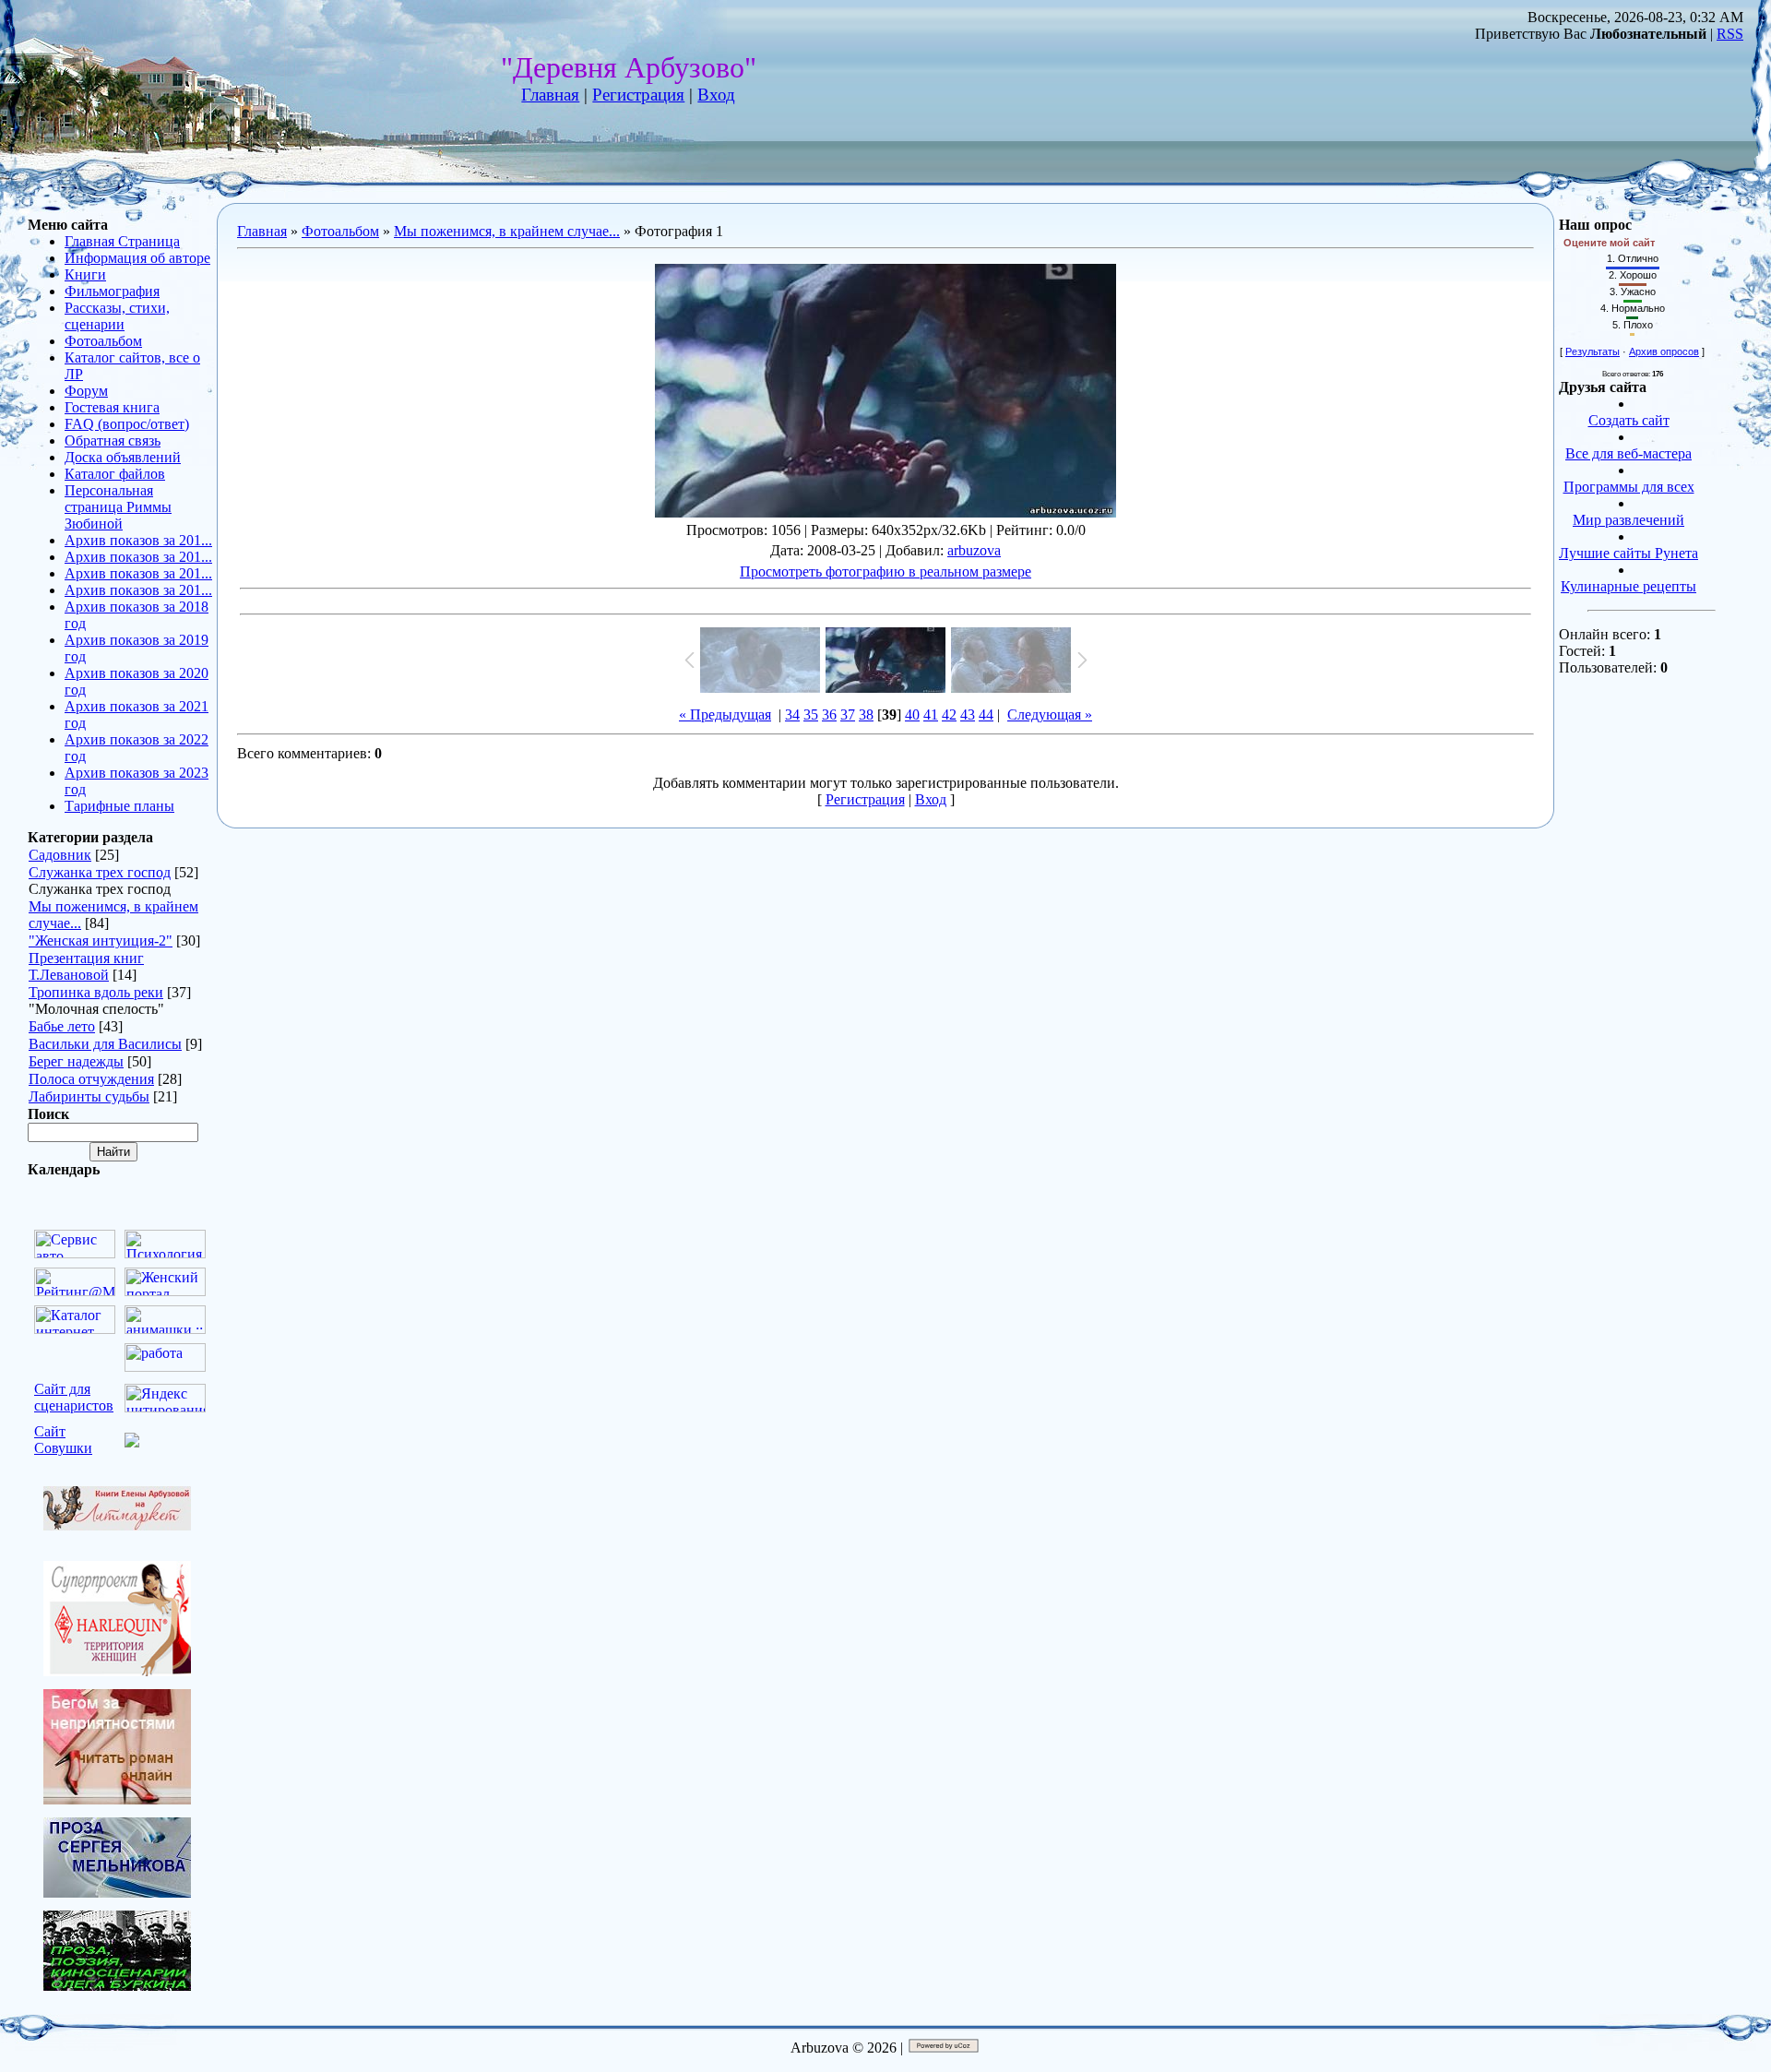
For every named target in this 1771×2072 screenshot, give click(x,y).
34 (792, 714)
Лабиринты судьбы (89, 1096)
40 (912, 714)
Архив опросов (1664, 351)
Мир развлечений (1628, 520)
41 (931, 714)
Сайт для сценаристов (74, 1397)
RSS (1730, 34)
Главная (550, 95)
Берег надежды (76, 1061)
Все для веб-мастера (1628, 453)
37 (848, 714)
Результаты (1593, 351)
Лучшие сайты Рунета (1628, 553)
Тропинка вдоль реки (96, 992)
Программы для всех (1629, 487)
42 (949, 714)
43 (968, 714)
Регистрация (638, 95)
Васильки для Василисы (105, 1044)
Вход (716, 95)
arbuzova (974, 550)
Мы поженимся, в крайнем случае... (507, 231)
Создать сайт (1629, 420)
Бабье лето (62, 1026)
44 (986, 714)
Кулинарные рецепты (1628, 586)
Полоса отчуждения (91, 1079)
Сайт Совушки (63, 1440)
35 (811, 714)
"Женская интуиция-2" (101, 941)
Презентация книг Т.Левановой (86, 966)
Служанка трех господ (100, 872)
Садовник (60, 855)
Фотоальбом (340, 231)
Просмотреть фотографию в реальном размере (885, 572)
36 (829, 714)
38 (866, 714)
